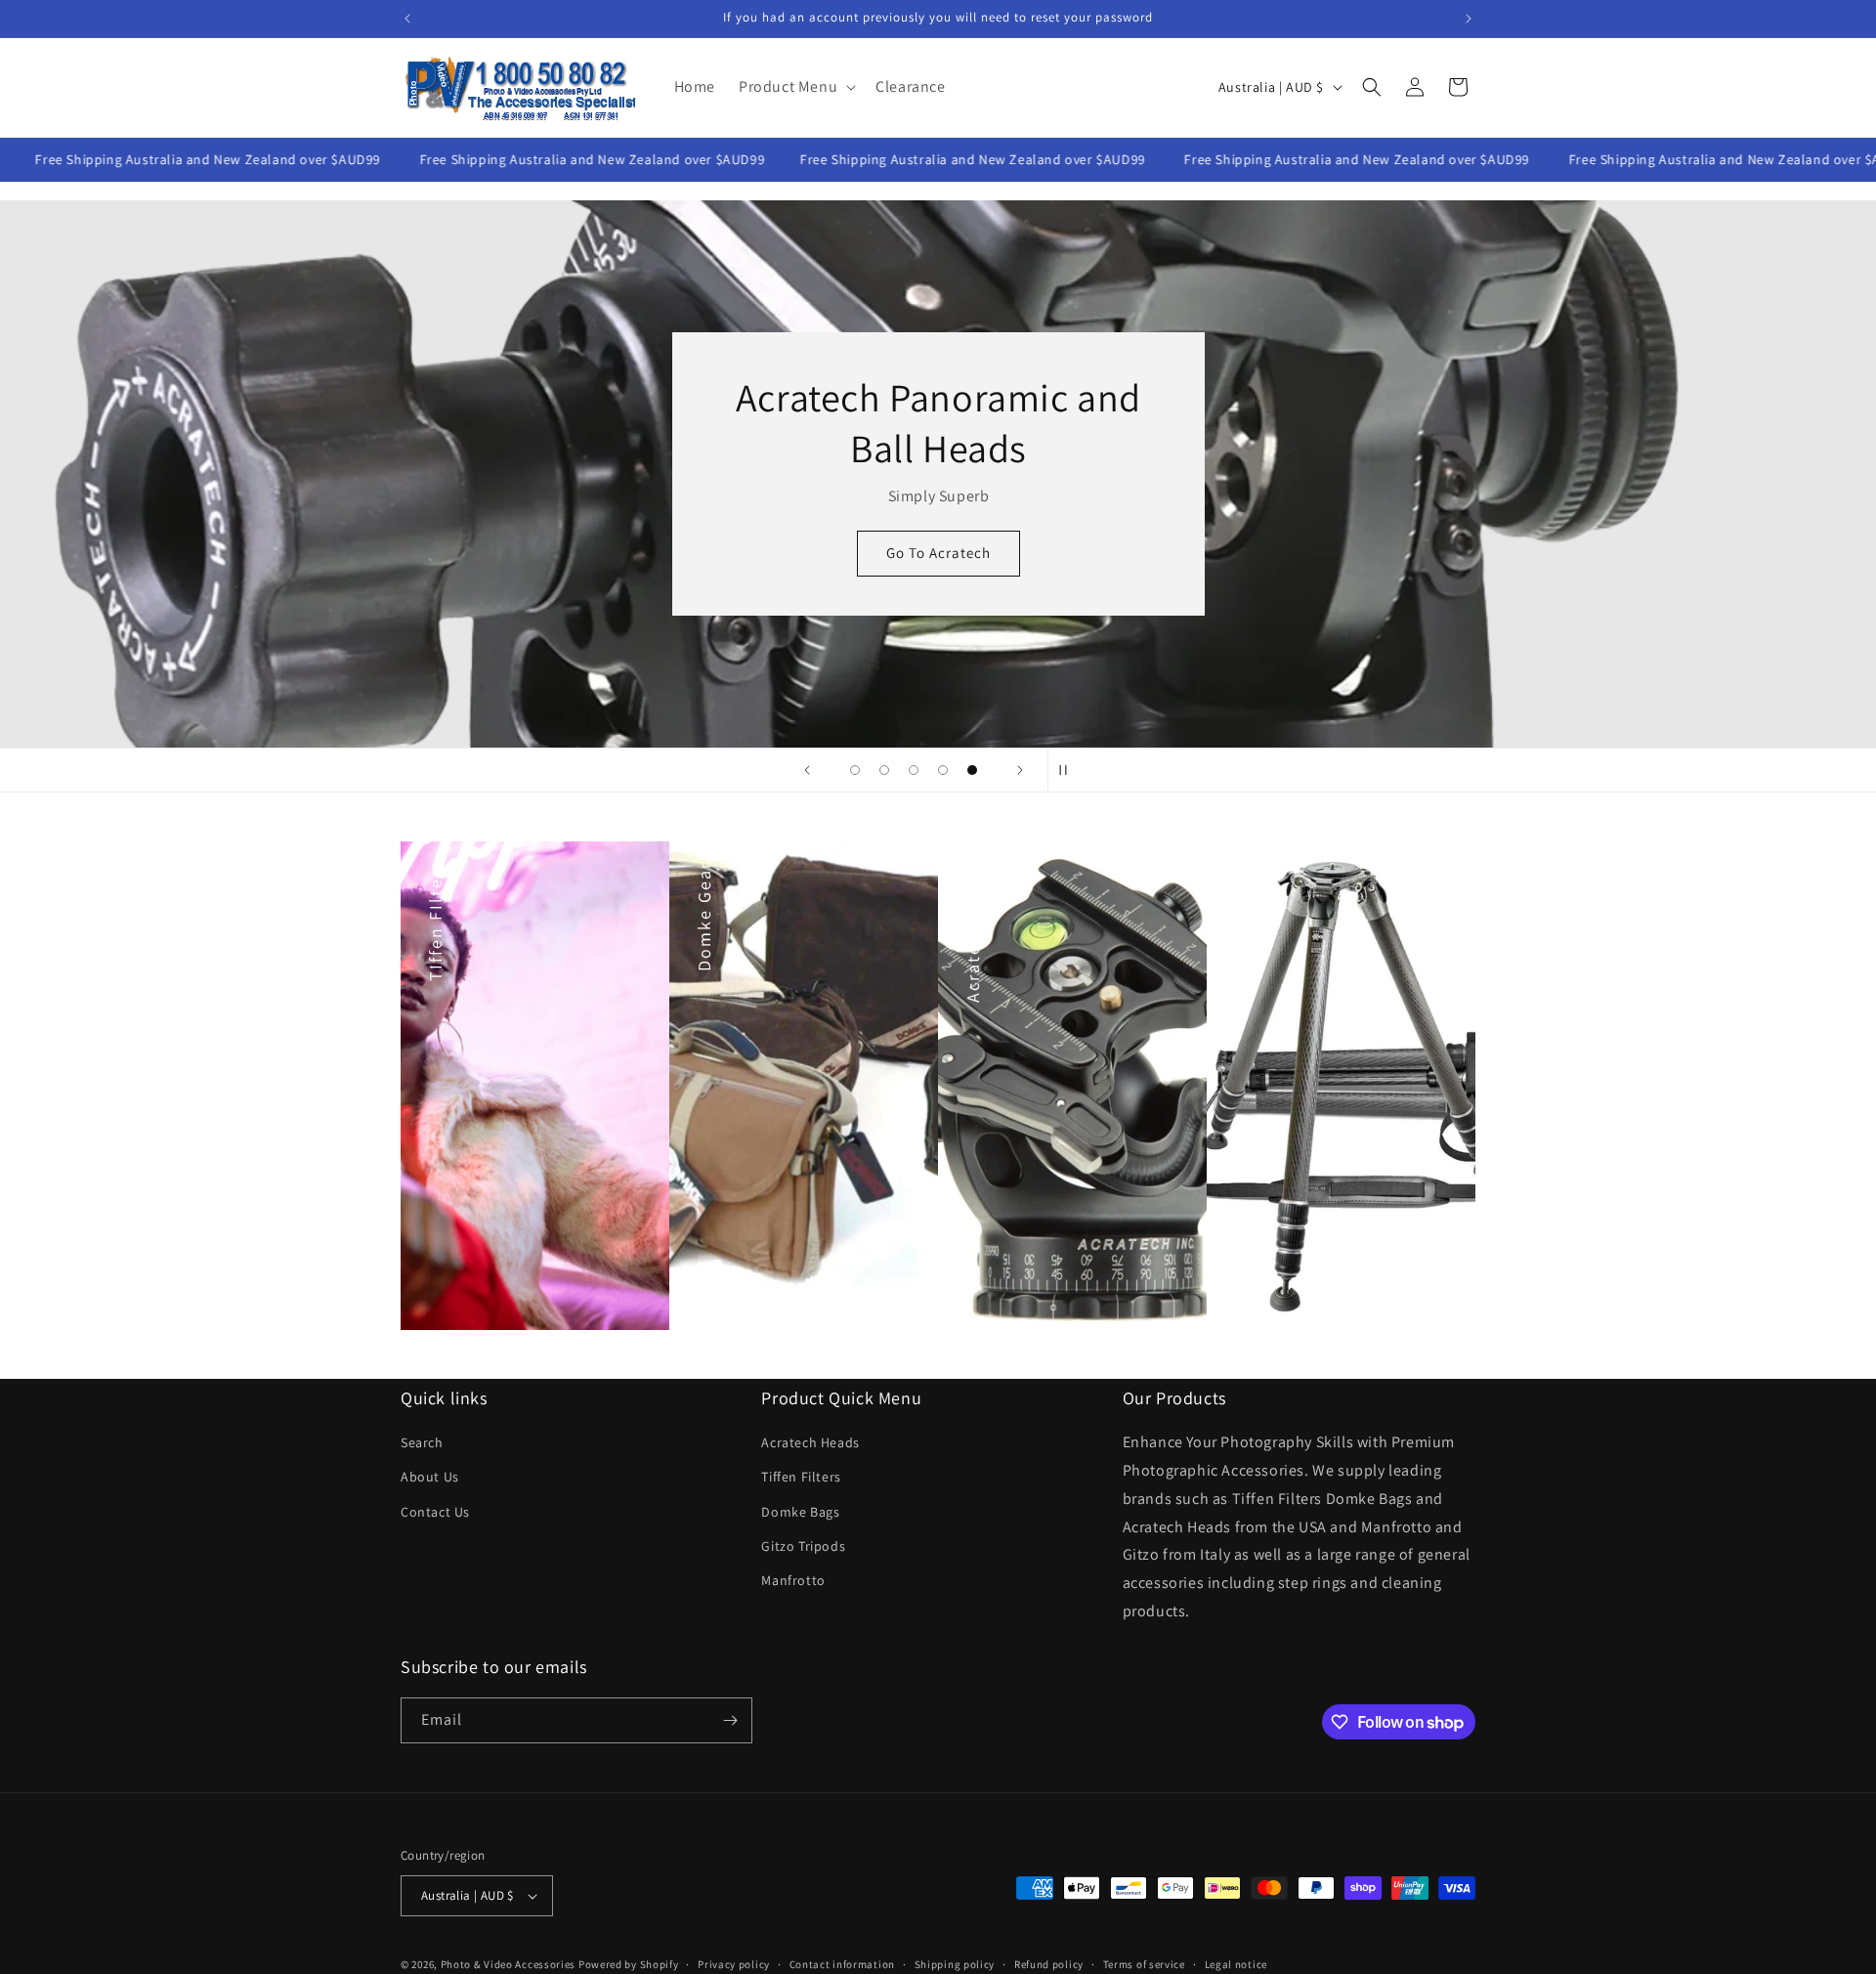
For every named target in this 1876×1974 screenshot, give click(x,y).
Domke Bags (800, 1512)
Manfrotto (793, 1580)
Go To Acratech (938, 553)
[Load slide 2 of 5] (884, 770)
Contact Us (435, 1512)
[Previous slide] (807, 770)
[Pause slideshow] (1069, 770)
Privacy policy (734, 1963)
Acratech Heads (810, 1442)
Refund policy (1049, 1963)
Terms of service (1144, 1963)
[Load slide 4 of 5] (943, 770)
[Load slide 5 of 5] (972, 770)
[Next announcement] (1469, 19)
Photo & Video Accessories (509, 1964)
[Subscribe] (730, 1720)
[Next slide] (1020, 770)
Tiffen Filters (801, 1477)
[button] (795, 87)
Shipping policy (955, 1963)
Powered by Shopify (629, 1964)
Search (422, 1442)
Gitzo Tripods (803, 1546)
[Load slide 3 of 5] (914, 770)
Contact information (842, 1963)
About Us (430, 1477)
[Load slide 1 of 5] (855, 770)
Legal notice (1236, 1963)
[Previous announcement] (407, 19)
